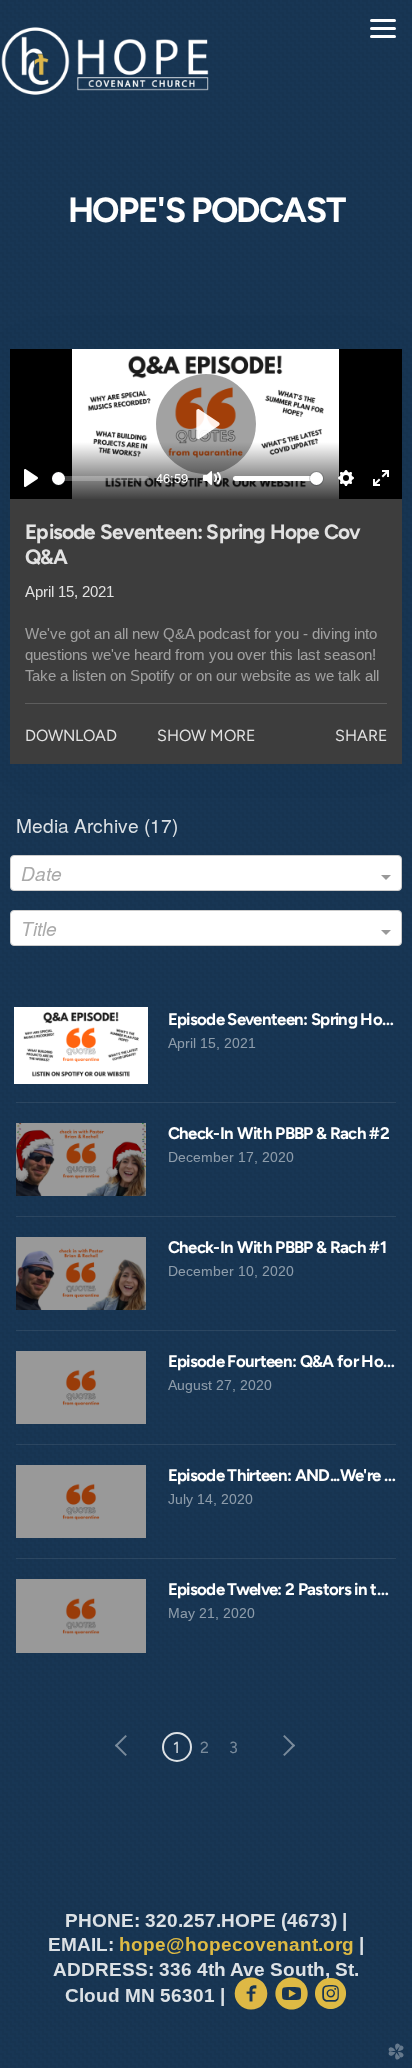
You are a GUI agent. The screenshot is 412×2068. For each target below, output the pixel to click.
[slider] (100, 478)
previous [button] (126, 1746)
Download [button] (71, 735)
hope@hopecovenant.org (236, 1944)
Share (361, 735)
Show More (206, 735)
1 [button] (176, 1747)
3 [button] (233, 1747)
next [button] (285, 1746)
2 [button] (204, 1747)
